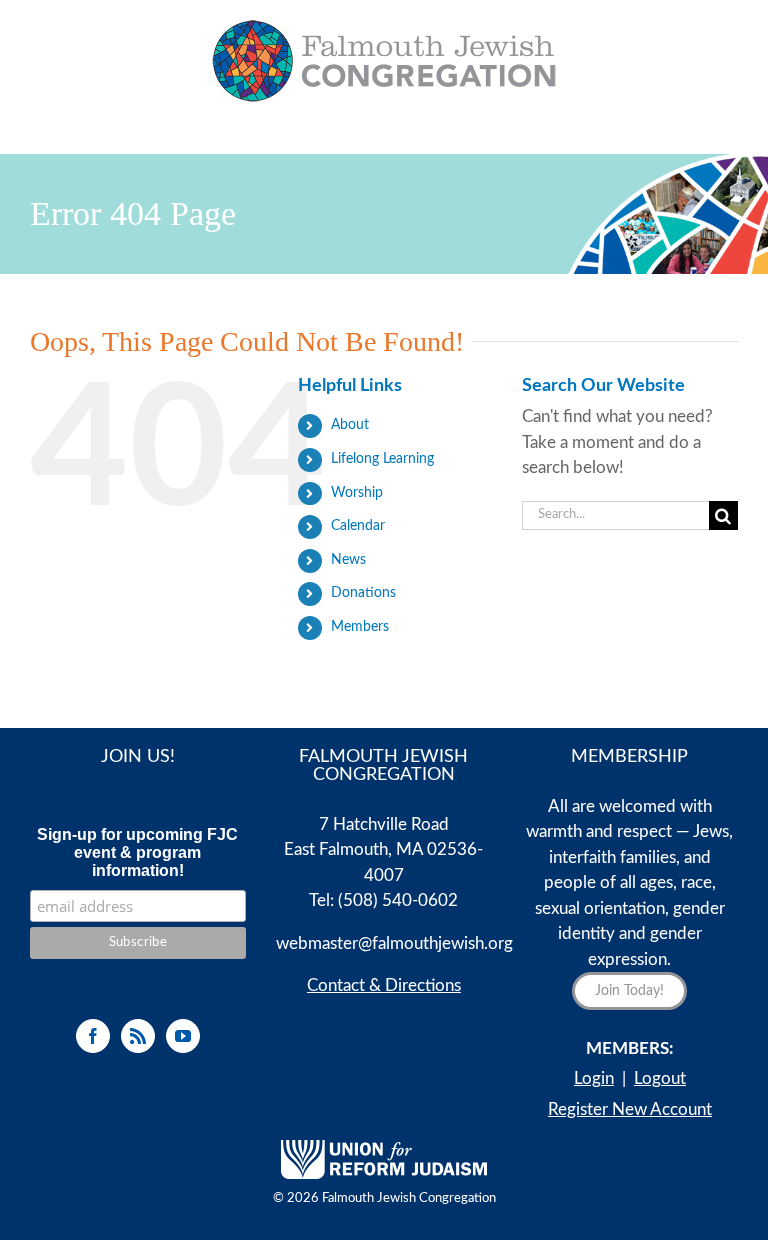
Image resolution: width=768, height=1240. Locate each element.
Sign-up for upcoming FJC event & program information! (137, 852)
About (350, 425)
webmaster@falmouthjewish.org (394, 943)
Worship (357, 493)
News (348, 560)
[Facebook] (93, 1036)
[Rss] (138, 1036)
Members (360, 627)
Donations (363, 593)
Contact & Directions (384, 985)
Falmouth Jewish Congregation (409, 1198)
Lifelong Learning (382, 459)
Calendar (358, 526)
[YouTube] (183, 1036)
